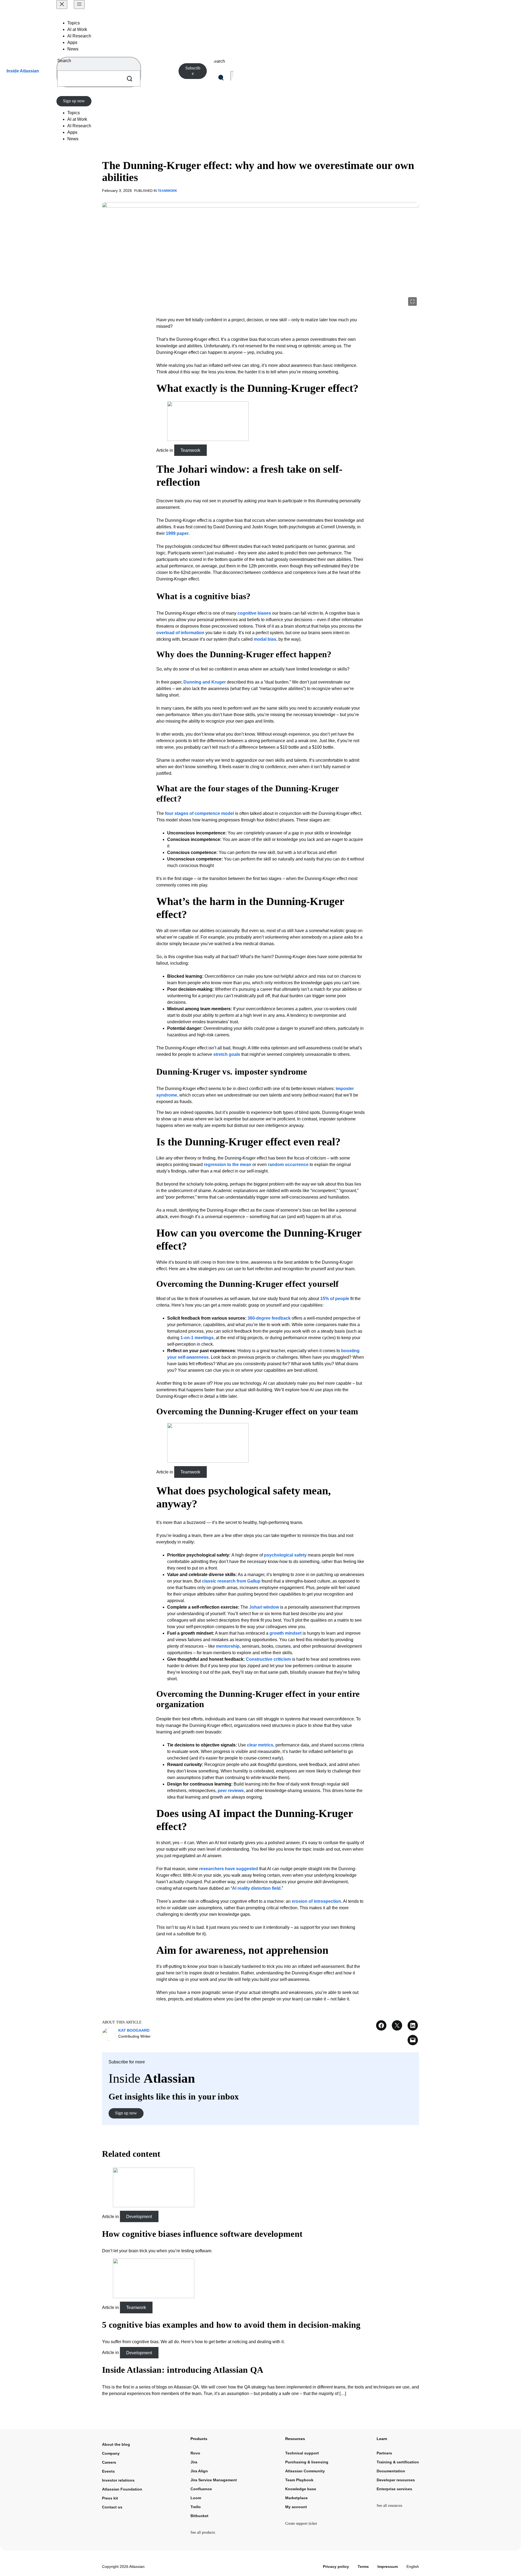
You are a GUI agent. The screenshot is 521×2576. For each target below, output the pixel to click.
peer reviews (231, 1791)
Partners (384, 2453)
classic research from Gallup (231, 1581)
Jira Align (199, 2471)
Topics (74, 23)
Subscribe (193, 71)
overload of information (180, 633)
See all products (203, 2532)
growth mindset (285, 1633)
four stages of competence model (199, 813)
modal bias (265, 639)
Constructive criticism (268, 1659)
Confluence (201, 2489)
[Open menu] (79, 4)
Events (108, 2471)
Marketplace (296, 2498)
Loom (196, 2498)
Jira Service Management (214, 2480)
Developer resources (396, 2480)
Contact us (112, 2507)
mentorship (228, 1646)
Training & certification (398, 2462)
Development (139, 2217)
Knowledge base (301, 2489)
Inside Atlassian (23, 71)
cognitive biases (254, 613)
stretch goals (227, 1054)
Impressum (388, 2567)
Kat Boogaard (134, 2030)
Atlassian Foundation (122, 2489)
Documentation (391, 2471)
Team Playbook (299, 2480)
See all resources (389, 2506)
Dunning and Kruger (205, 682)
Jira (194, 2462)
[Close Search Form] (233, 78)
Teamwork (167, 191)
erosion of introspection (316, 1901)
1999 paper (177, 533)
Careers (109, 2462)
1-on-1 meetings (197, 1338)
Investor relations (118, 2480)
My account (296, 2507)
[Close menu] (62, 4)
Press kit (110, 2498)
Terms (363, 2567)
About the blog (116, 2444)
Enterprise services (394, 2489)
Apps (72, 42)
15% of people (335, 1299)
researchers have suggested (229, 1869)
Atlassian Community (305, 2471)
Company (111, 2453)
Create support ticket (301, 2523)
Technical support (302, 2453)
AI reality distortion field (256, 1888)
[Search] (129, 79)
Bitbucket (199, 2516)
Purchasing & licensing (307, 2462)
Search (64, 61)
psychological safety (285, 1555)
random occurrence (288, 1165)
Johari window (264, 1607)
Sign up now (74, 101)
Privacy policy (336, 2567)
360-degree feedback (269, 1318)
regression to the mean (228, 1165)
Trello (196, 2507)
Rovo (195, 2453)
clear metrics (260, 1745)
